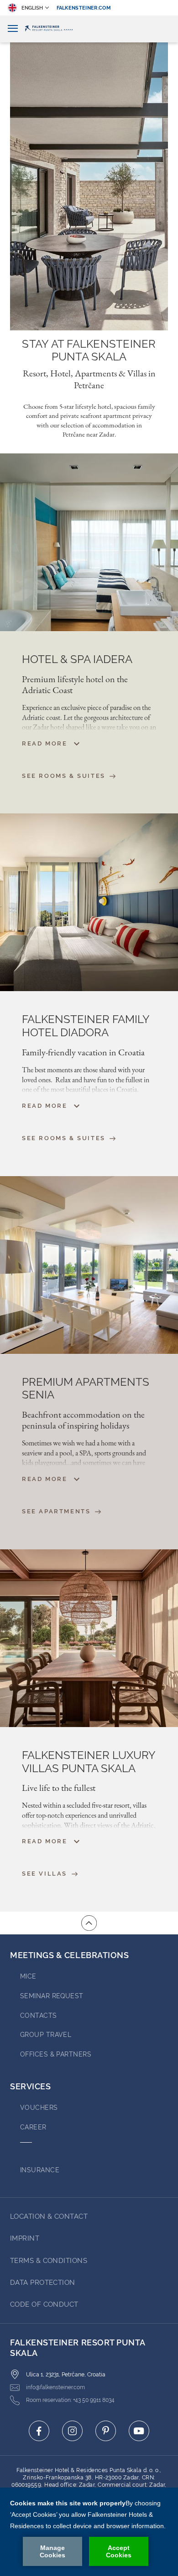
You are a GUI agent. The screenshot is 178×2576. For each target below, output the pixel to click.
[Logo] (89, 29)
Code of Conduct (44, 2304)
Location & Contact (49, 2216)
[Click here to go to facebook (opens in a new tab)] (39, 2431)
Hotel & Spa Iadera (77, 659)
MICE (28, 1976)
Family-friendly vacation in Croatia (83, 1052)
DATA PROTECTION (43, 2283)
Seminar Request (52, 1996)
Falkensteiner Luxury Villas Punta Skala (89, 1762)
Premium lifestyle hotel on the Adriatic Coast (75, 684)
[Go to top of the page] (89, 1923)
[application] (89, 2532)
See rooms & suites (65, 1138)
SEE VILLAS (46, 1874)
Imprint (25, 2238)
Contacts (39, 2016)
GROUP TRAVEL (46, 2035)
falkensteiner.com (84, 8)
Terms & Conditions (49, 2261)
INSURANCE (40, 2170)
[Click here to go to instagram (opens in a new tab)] (72, 2431)
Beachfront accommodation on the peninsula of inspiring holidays (83, 1420)
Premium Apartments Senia (86, 1389)
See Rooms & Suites (65, 776)
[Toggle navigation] (13, 29)
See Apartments (58, 1511)
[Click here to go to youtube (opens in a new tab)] (139, 2431)
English (32, 8)
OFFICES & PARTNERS (56, 2054)
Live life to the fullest (59, 1788)
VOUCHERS (39, 2108)
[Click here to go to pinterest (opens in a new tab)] (106, 2431)
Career (33, 2127)
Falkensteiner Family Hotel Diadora (86, 1026)
